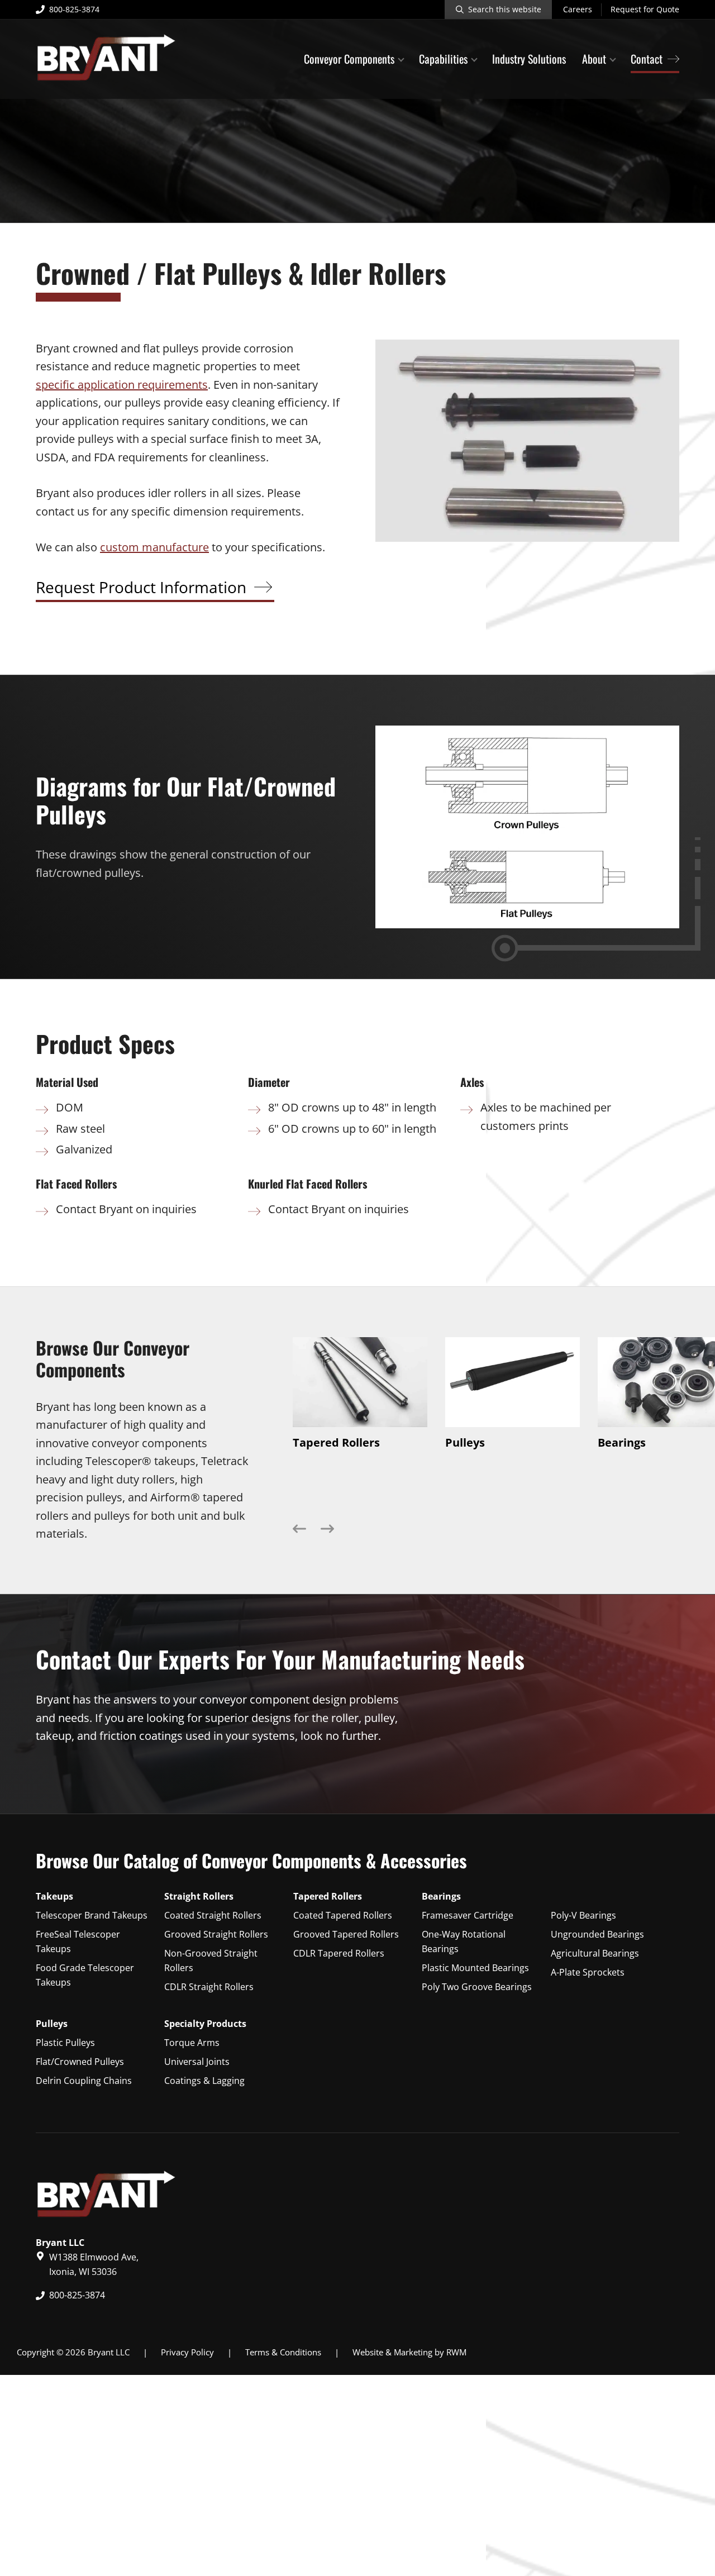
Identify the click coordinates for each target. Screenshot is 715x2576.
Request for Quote (645, 9)
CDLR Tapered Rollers (339, 1953)
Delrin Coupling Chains (84, 2081)
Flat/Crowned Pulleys (80, 2062)
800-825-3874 (74, 9)
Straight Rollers (199, 1896)
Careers (578, 9)
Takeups (54, 1896)
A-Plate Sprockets (588, 1972)
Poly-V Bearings (583, 1915)
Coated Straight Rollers (213, 1915)
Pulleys (52, 2024)
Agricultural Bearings (595, 1953)
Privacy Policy (187, 2352)
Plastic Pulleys (65, 2043)
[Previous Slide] (299, 1532)
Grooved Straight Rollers (216, 1934)
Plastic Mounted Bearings (475, 1968)
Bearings (441, 1896)
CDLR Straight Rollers (209, 1987)
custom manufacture (154, 547)
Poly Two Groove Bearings (477, 1987)
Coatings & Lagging (204, 2081)
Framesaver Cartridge (468, 1915)
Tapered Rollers (328, 1896)
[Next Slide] (327, 1532)
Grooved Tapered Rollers (346, 1934)
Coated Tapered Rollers (343, 1915)
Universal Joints (197, 2062)
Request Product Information (141, 587)
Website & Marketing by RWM (409, 2352)
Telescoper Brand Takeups (92, 1915)
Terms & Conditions (283, 2352)
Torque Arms (192, 2043)
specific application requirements (122, 385)
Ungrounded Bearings (597, 1934)
